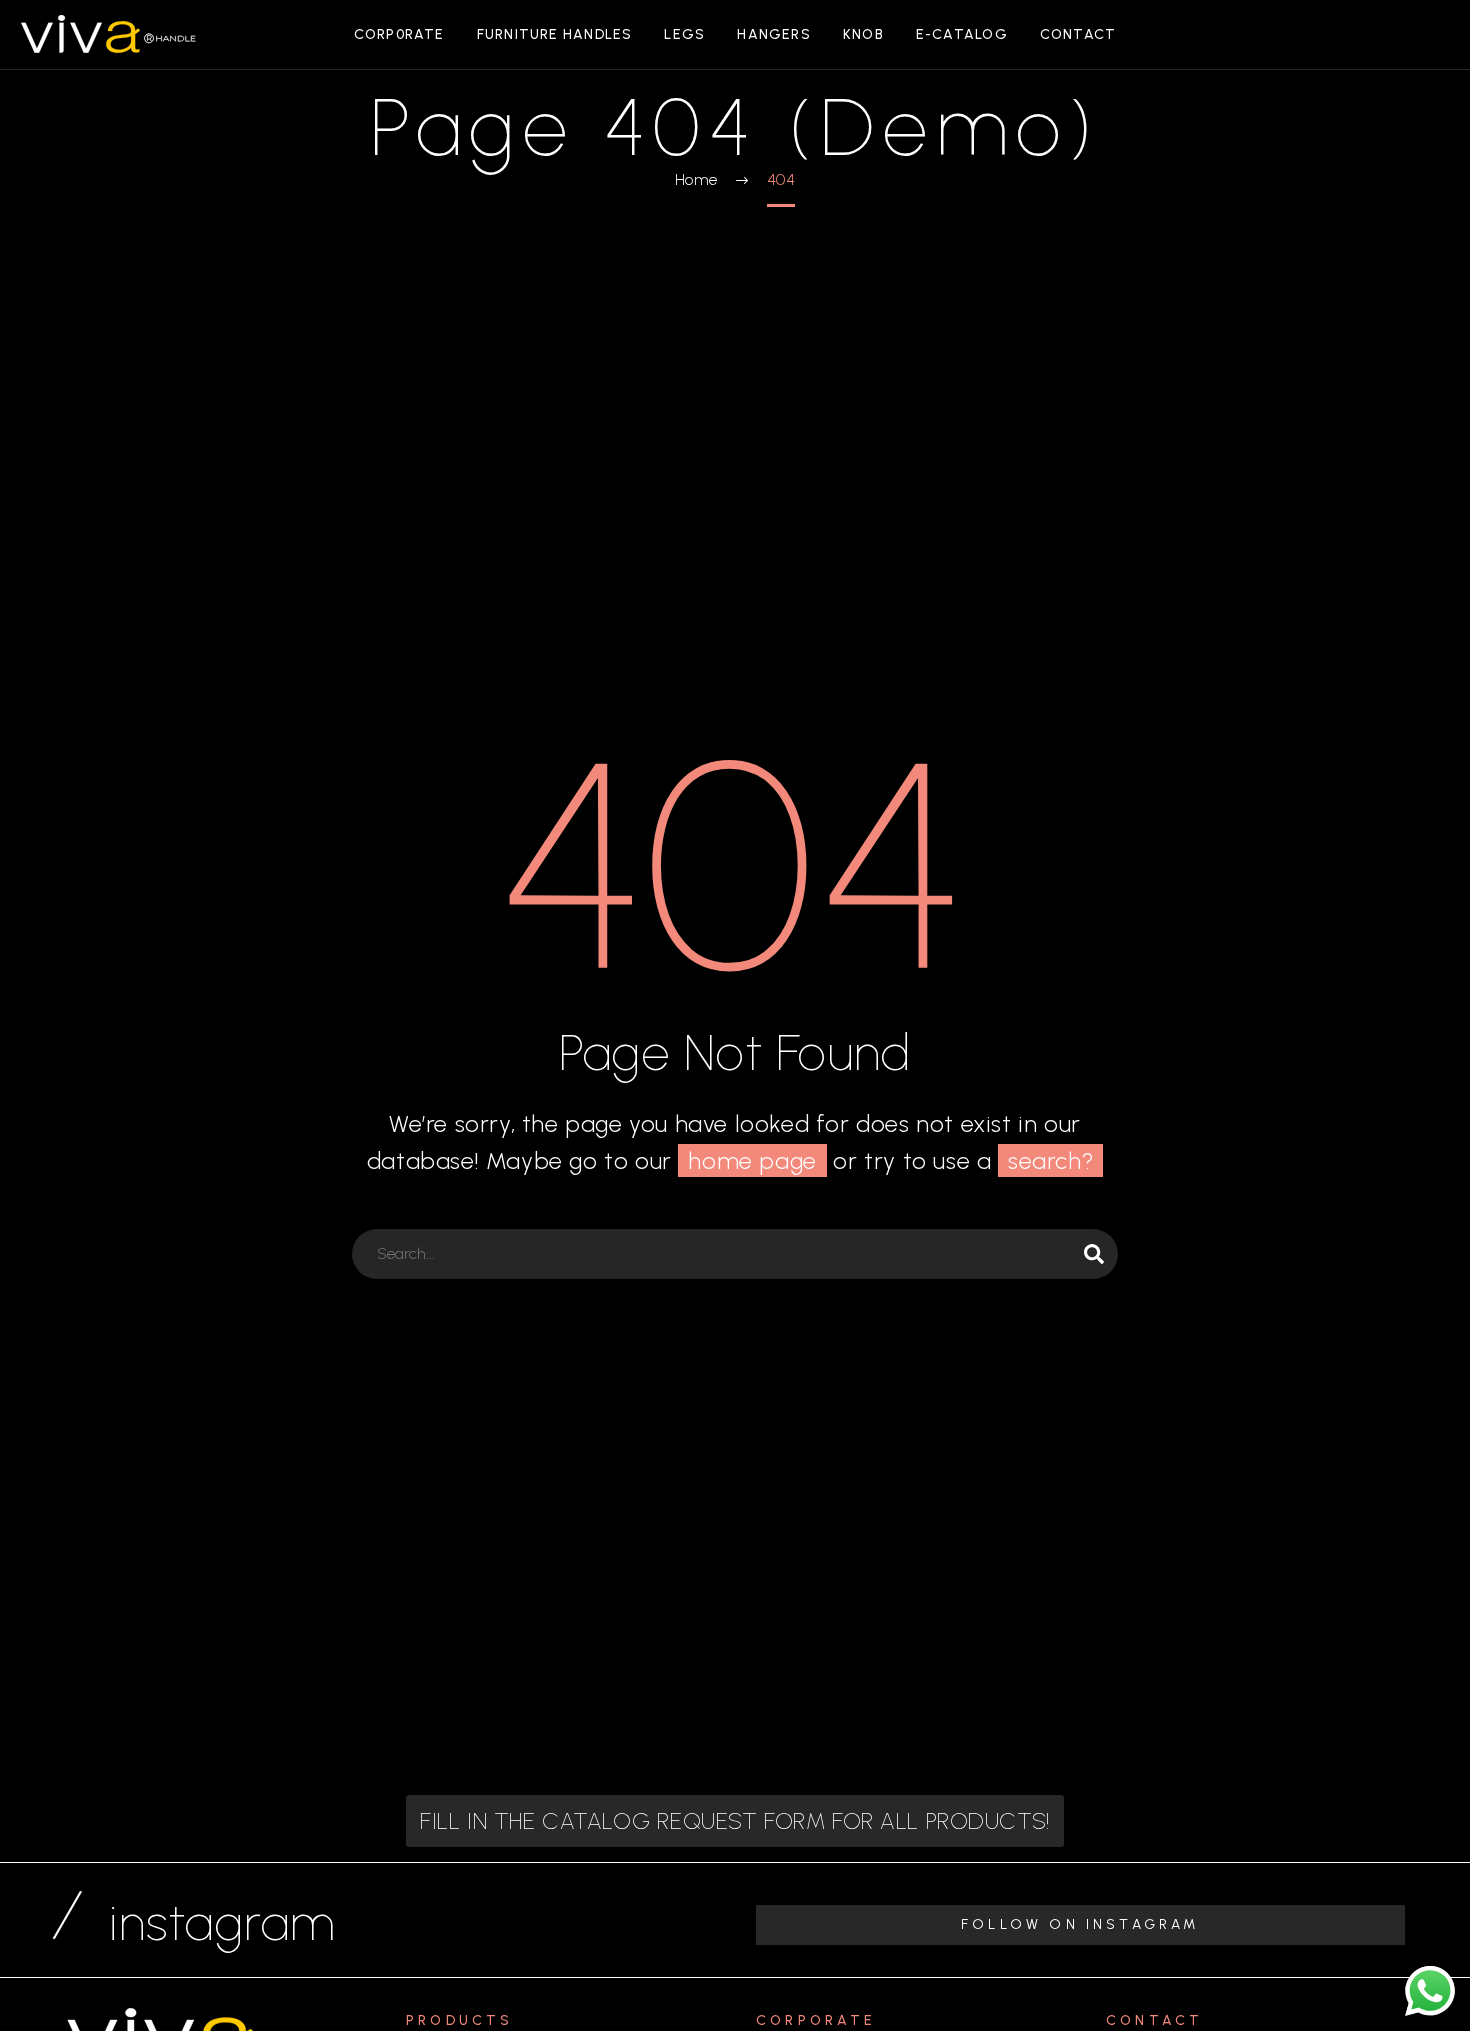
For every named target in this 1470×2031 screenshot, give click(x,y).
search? (1050, 1160)
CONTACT (1078, 34)
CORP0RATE (399, 34)
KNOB (863, 34)
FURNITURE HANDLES (555, 34)
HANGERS (774, 34)
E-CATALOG (962, 34)
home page (752, 1160)
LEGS (684, 34)
